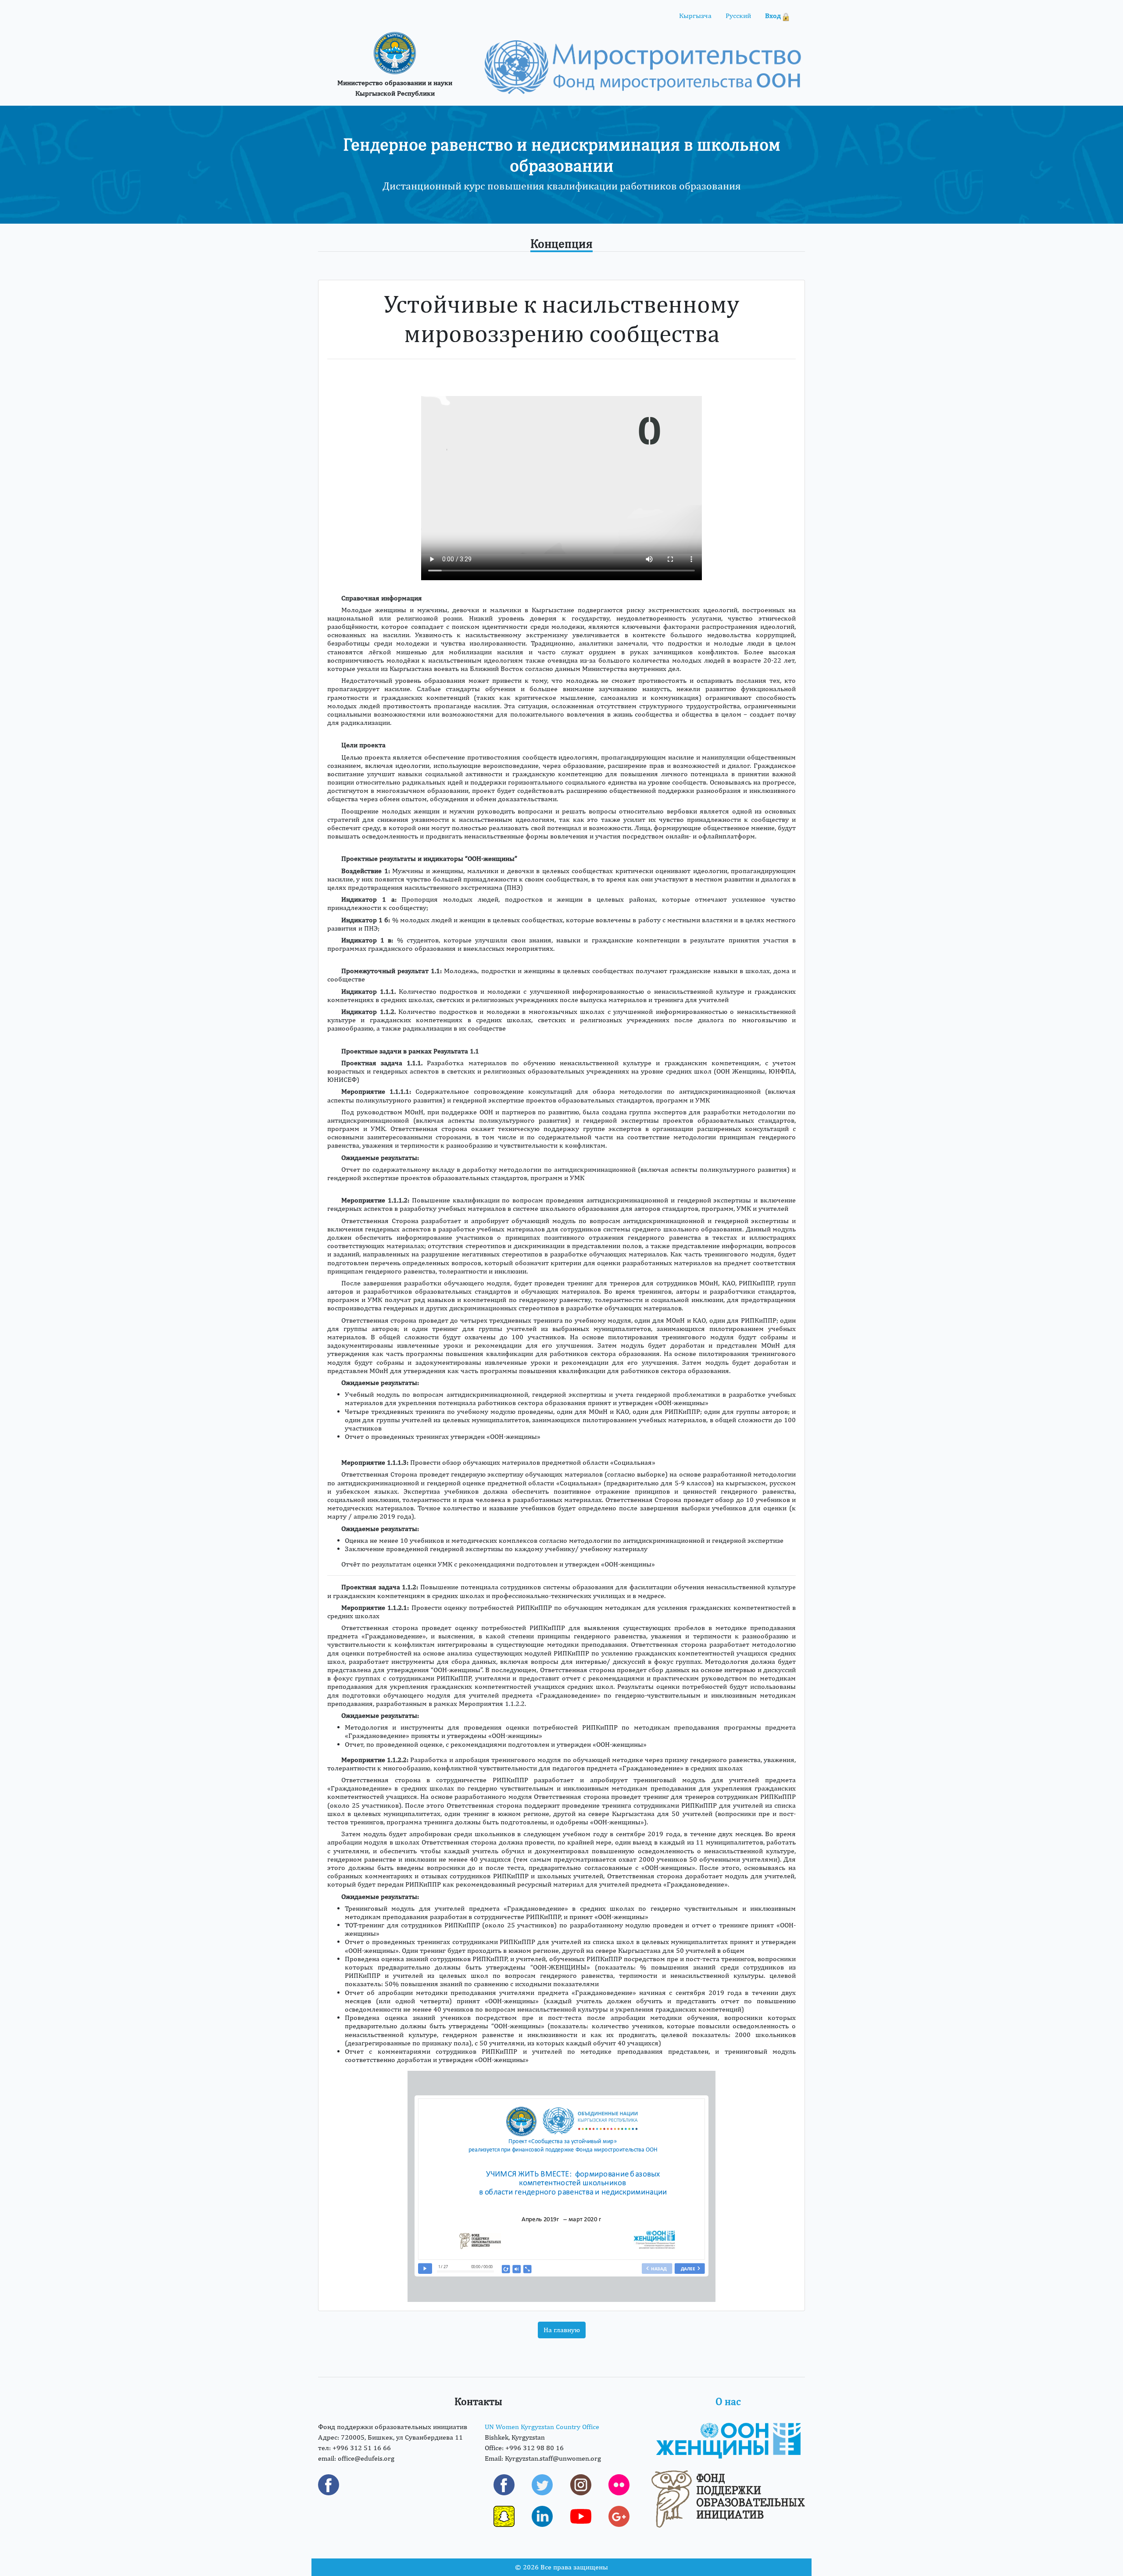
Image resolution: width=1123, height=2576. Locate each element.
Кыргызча (695, 16)
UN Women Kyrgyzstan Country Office (542, 2427)
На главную (562, 2330)
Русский (738, 16)
